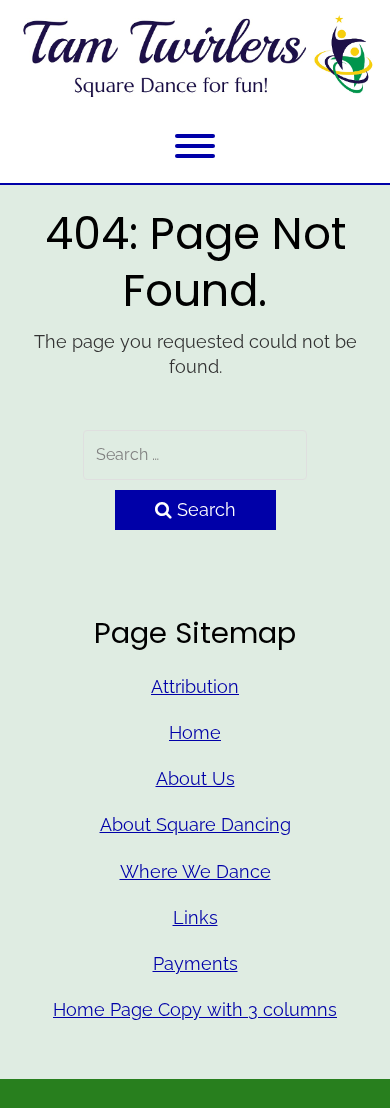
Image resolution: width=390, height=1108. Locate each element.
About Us (195, 778)
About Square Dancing (195, 824)
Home (195, 732)
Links (195, 917)
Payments (195, 963)
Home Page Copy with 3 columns (195, 1009)
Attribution (195, 686)
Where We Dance (195, 871)
